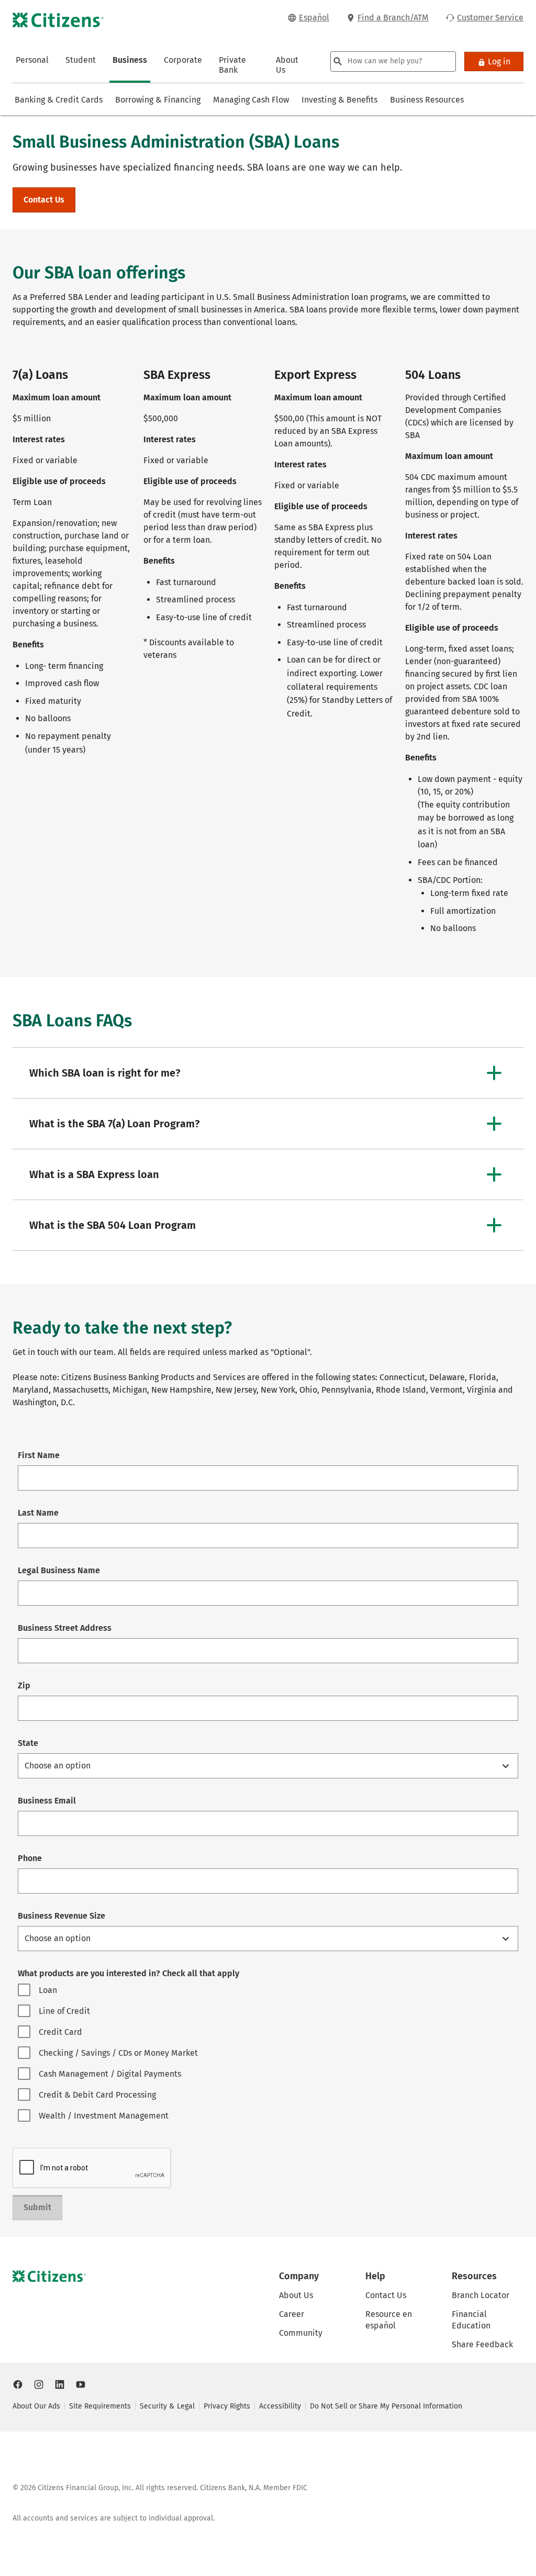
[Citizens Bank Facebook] (18, 2384)
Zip (24, 1685)
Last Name (38, 1513)
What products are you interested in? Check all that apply (129, 1973)
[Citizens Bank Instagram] (39, 2384)
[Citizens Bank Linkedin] (60, 2384)
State (28, 1743)
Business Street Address (65, 1628)
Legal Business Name (59, 1570)
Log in (499, 61)
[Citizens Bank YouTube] (81, 2384)
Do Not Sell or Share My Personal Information (386, 2406)
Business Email (47, 1801)
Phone (30, 1858)
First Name (39, 1455)
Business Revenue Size (62, 1916)
